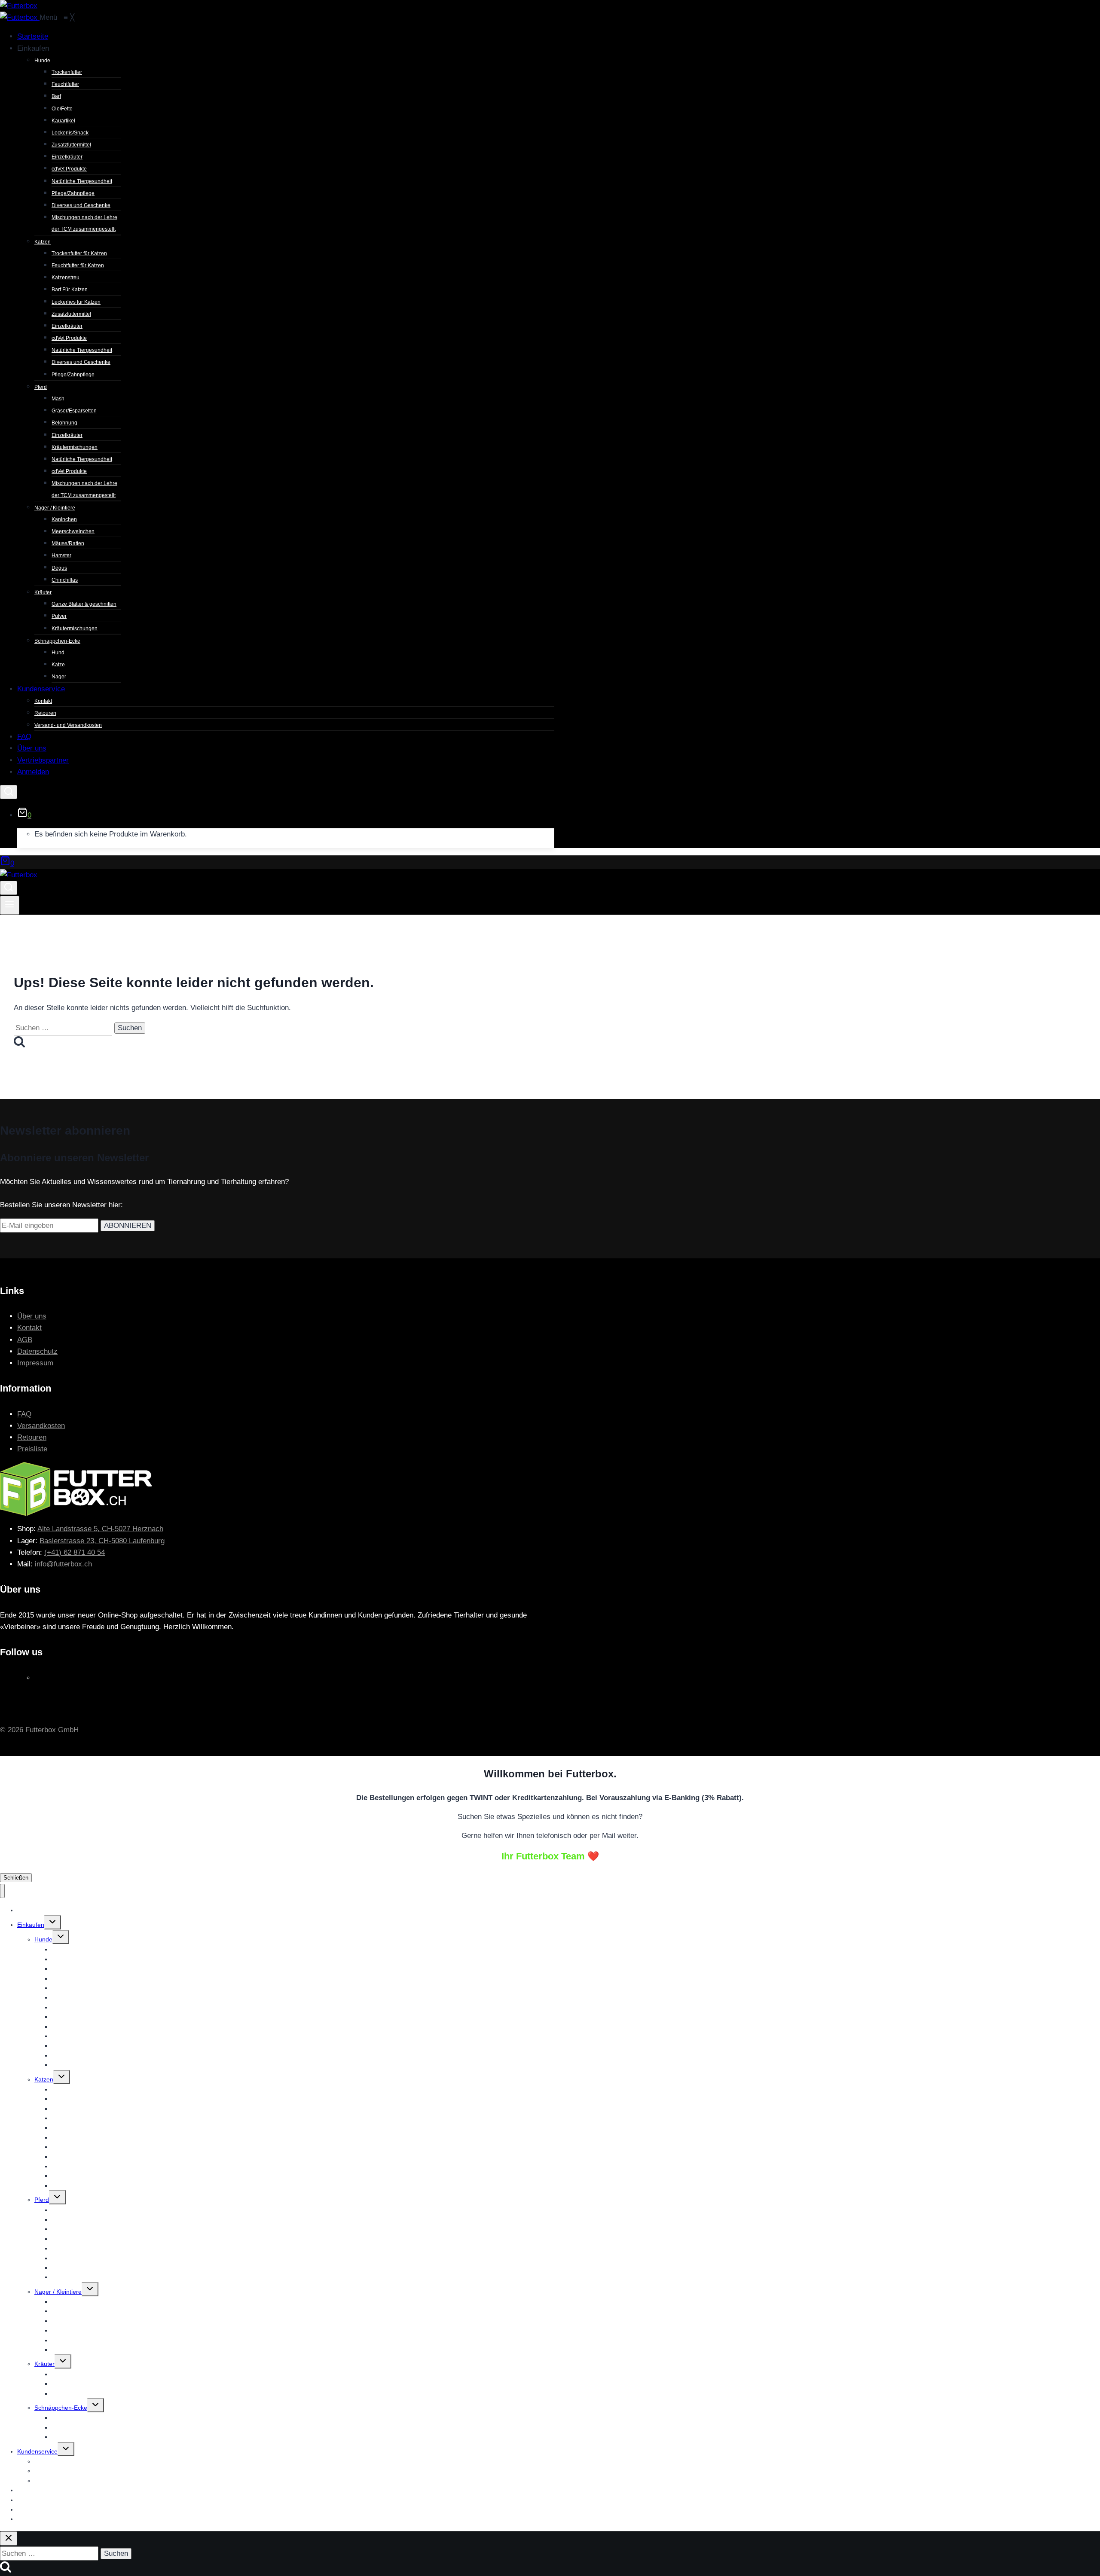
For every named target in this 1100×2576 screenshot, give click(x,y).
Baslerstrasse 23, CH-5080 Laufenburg (102, 1541)
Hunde (43, 1939)
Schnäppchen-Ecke (61, 2408)
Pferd (42, 2200)
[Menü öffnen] (10, 905)
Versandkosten (41, 1426)
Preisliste (32, 1449)
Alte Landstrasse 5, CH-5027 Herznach (100, 1529)
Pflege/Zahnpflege (76, 2185)
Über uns (32, 1316)
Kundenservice (37, 2451)
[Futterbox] (20, 17)
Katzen (44, 2079)
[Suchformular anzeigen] (9, 792)
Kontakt (29, 1328)
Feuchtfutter (68, 1959)
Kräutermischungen (78, 2393)
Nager (60, 2437)
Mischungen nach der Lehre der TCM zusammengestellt (128, 2065)
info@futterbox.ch (63, 1564)
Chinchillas (66, 2350)
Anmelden (31, 2519)
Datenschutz (37, 1351)
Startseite (30, 1910)
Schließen (16, 1878)
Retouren (32, 1437)
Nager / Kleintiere (58, 2292)
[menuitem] (33, 36)
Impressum (35, 1363)
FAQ (24, 1414)
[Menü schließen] (2, 1891)
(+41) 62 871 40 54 (75, 1552)
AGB (25, 1340)
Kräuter (44, 2364)
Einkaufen (31, 1925)
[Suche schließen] (9, 2538)
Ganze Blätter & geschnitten (90, 2374)
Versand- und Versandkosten (74, 2481)
